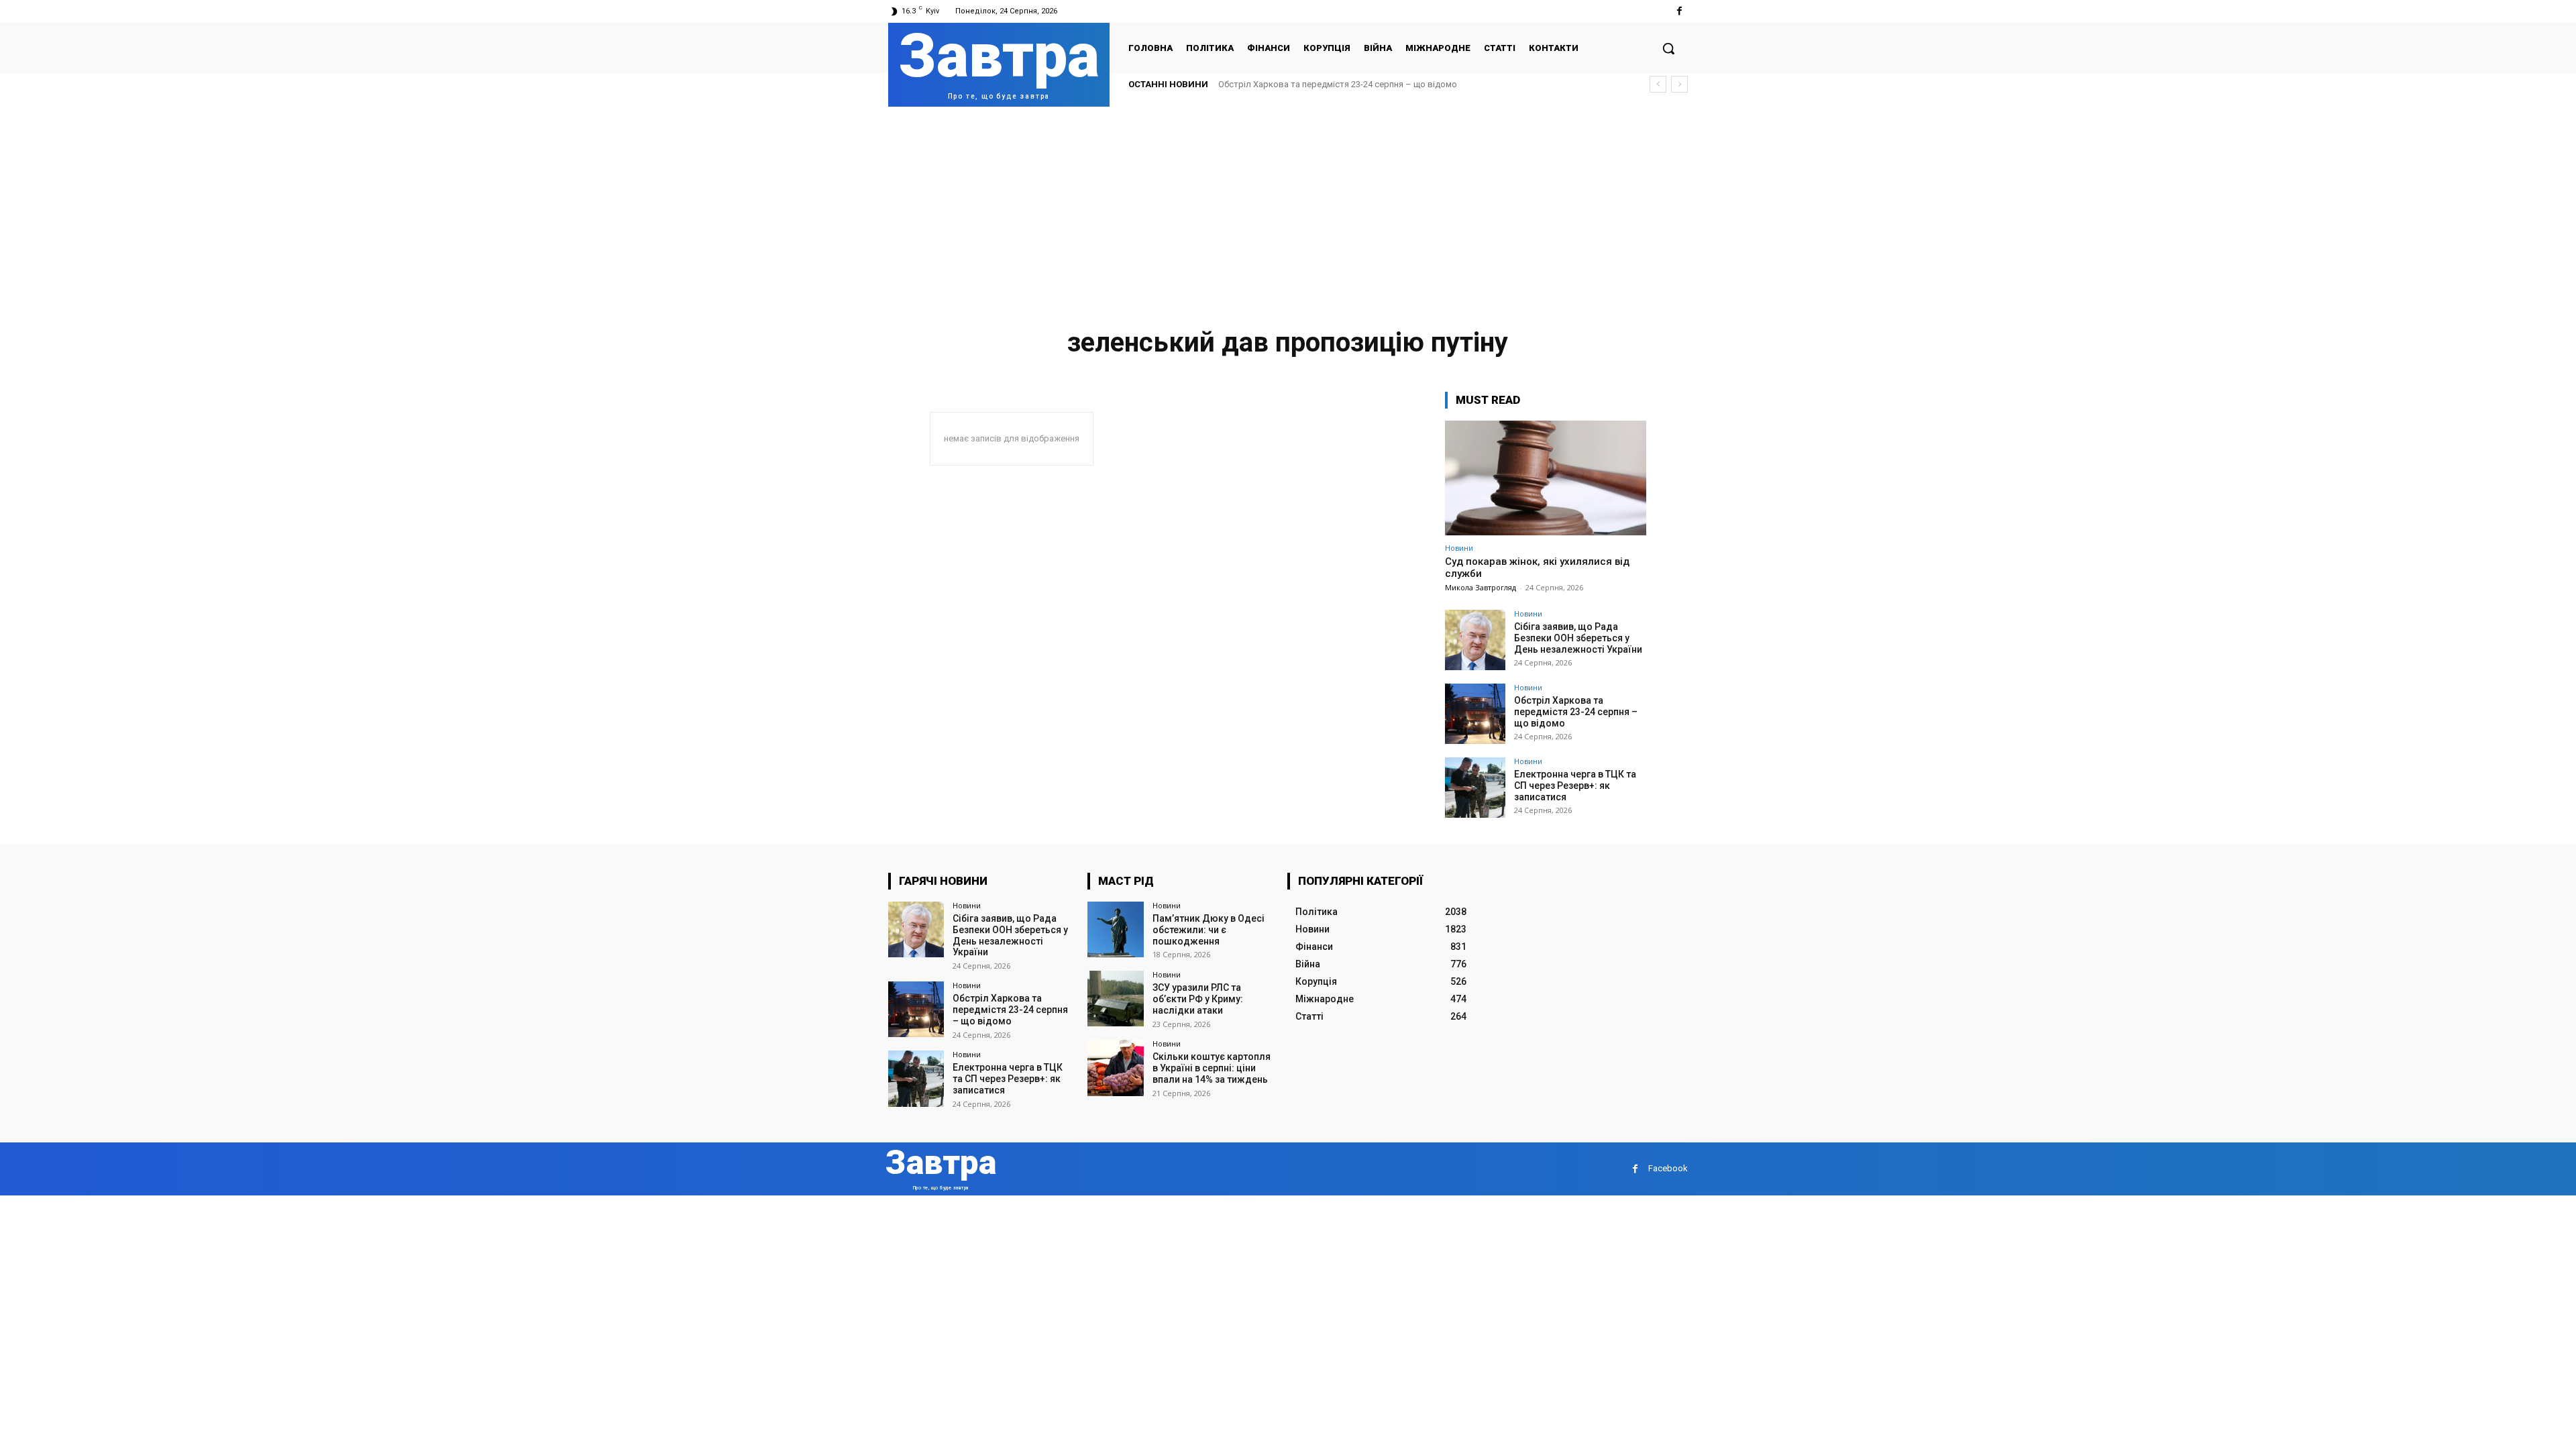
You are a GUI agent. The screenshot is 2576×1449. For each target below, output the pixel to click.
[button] (1668, 48)
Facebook (1668, 1168)
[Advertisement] (1288, 207)
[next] (1679, 84)
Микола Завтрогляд (1481, 587)
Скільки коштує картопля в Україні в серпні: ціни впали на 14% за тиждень (1212, 1068)
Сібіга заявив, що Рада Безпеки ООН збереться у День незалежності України (1578, 638)
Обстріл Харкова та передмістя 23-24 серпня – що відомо (1338, 84)
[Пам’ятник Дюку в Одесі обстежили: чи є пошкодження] (1115, 929)
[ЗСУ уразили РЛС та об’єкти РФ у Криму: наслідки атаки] (1115, 999)
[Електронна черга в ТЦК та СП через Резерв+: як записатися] (1475, 788)
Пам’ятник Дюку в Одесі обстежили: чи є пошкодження (1209, 930)
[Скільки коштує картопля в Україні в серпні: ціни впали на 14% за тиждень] (1115, 1068)
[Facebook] (1679, 11)
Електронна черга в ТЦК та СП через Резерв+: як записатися (1575, 786)
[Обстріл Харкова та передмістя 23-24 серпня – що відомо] (1475, 714)
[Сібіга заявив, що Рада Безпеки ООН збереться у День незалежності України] (1475, 640)
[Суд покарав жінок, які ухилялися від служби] (1546, 478)
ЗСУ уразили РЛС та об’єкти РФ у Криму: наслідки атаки (1198, 999)
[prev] (1658, 84)
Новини (1459, 548)
